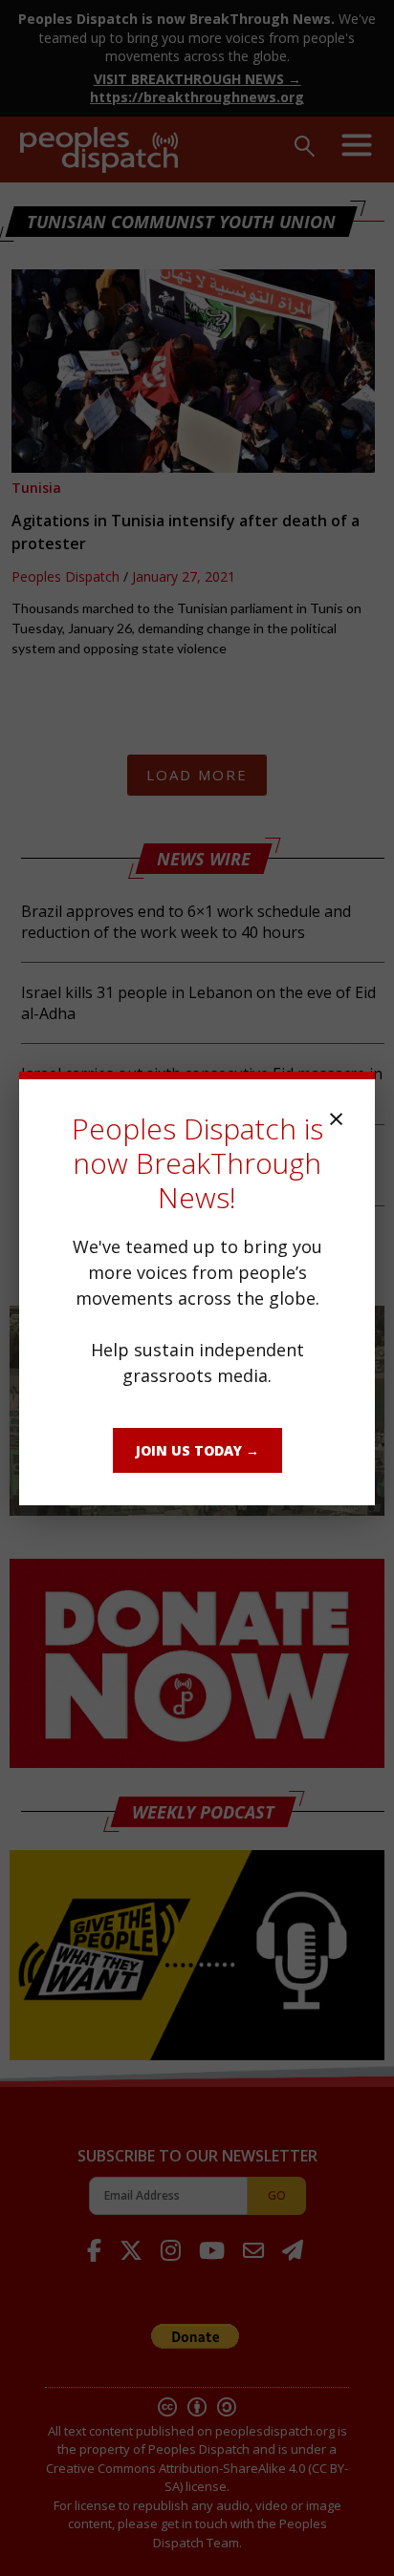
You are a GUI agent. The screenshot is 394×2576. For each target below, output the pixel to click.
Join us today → (197, 1450)
